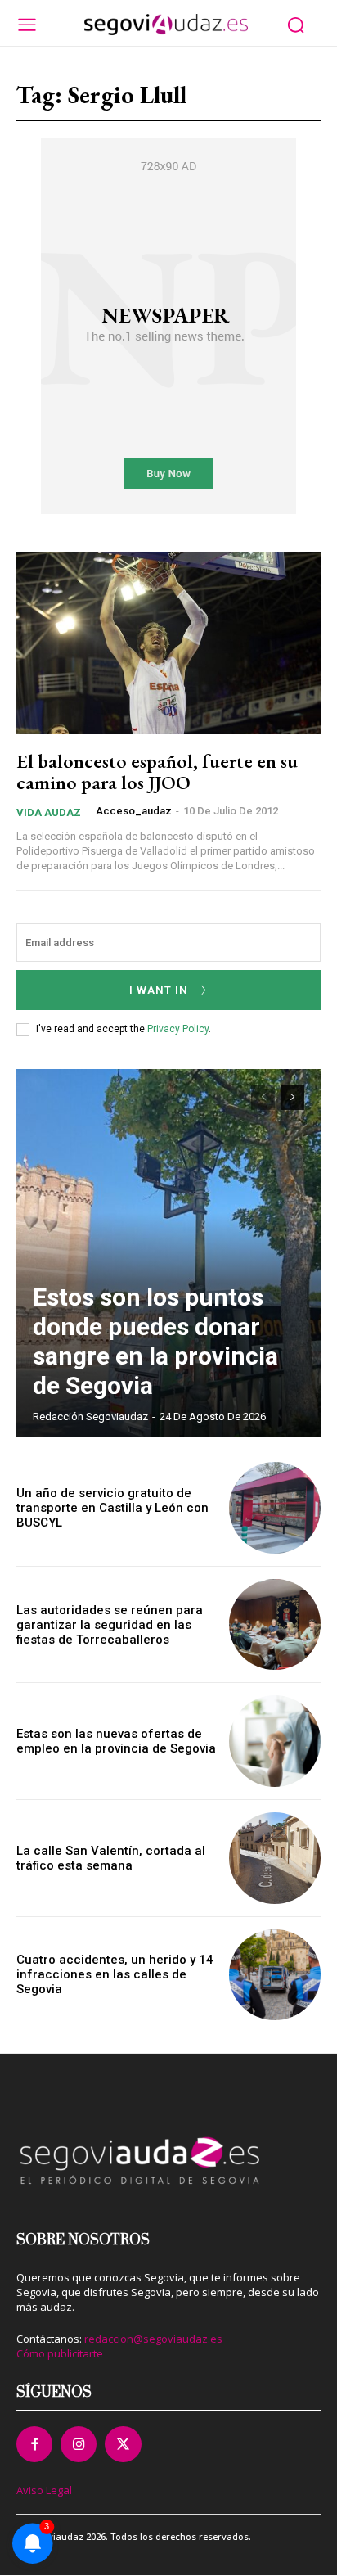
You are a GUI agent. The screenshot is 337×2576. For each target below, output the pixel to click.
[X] (123, 2444)
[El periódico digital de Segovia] (166, 25)
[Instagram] (79, 2444)
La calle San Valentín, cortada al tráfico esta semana (111, 1858)
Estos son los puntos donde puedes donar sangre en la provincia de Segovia (155, 1341)
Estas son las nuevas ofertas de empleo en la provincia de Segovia (116, 1741)
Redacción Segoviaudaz (90, 1417)
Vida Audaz (49, 812)
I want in (159, 990)
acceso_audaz (134, 811)
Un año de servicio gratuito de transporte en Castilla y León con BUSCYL (112, 1508)
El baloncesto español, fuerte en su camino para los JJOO (157, 771)
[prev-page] (263, 1098)
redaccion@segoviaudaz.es (153, 2339)
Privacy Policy (178, 1029)
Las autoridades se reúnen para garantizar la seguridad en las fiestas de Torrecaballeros (110, 1625)
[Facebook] (34, 2444)
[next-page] (292, 1098)
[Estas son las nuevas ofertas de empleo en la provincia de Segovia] (275, 1741)
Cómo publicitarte (60, 2353)
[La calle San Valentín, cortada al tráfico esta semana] (275, 1858)
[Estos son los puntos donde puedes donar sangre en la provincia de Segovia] (168, 1253)
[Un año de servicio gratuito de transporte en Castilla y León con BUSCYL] (275, 1508)
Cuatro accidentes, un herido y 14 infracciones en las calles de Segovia (115, 1974)
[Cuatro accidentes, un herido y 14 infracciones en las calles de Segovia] (275, 1975)
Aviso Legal (44, 2490)
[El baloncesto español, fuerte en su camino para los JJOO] (168, 643)
